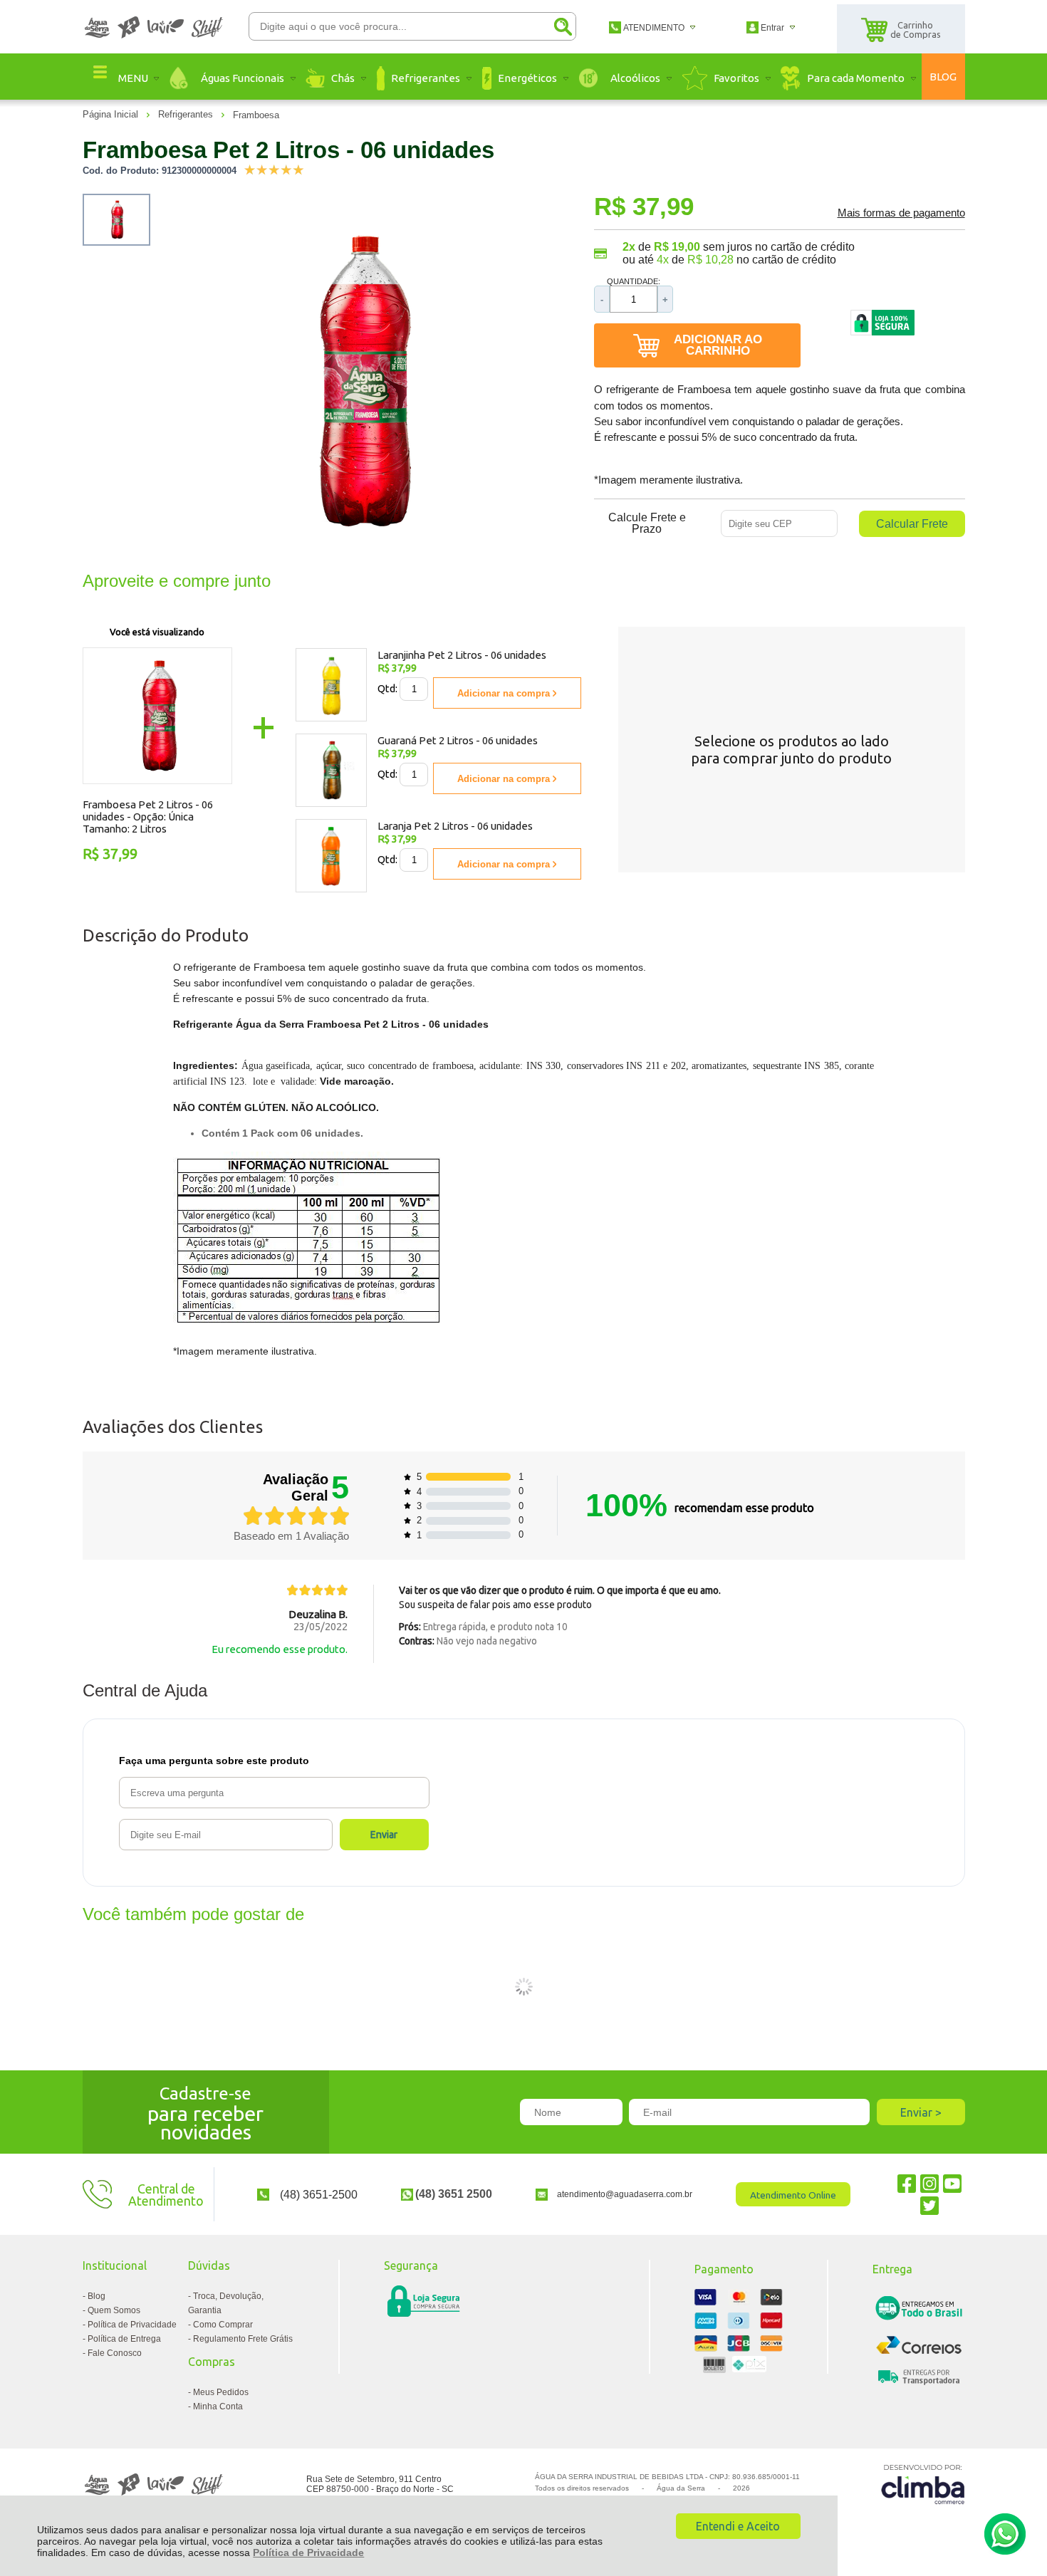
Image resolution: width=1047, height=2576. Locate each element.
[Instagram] (929, 2183)
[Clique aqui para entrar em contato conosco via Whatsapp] (1005, 2534)
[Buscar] (563, 26)
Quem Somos (114, 2310)
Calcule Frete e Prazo (647, 523)
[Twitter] (929, 2205)
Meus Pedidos (221, 2392)
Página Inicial (112, 114)
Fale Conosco (115, 2353)
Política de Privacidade (308, 2552)
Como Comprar (223, 2325)
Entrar (772, 28)
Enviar (384, 1835)
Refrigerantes (187, 114)
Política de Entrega (124, 2339)
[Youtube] (952, 2183)
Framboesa (256, 115)
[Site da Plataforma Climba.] (923, 2484)
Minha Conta (218, 2406)
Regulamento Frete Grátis (243, 2339)
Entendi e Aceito (738, 2526)
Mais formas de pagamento (901, 213)
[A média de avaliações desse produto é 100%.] (274, 168)
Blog (97, 2296)
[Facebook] (907, 2183)
